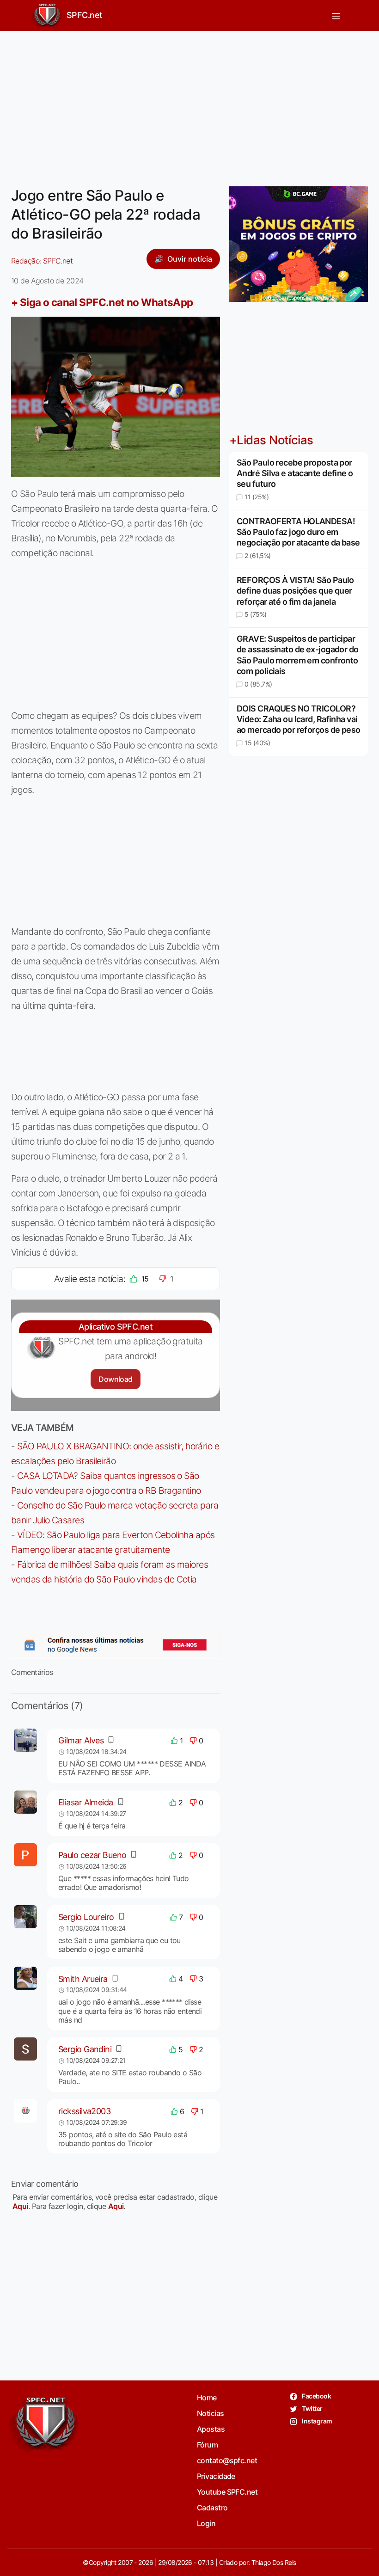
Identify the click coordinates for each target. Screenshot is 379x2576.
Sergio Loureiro (86, 1917)
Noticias (211, 2413)
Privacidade (216, 2476)
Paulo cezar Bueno (92, 1855)
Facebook (316, 2396)
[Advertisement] (189, 103)
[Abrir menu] (336, 15)
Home (207, 2398)
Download (115, 1379)
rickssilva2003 (84, 2111)
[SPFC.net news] (116, 1645)
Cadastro (212, 2508)
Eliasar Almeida (86, 1802)
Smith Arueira (83, 1979)
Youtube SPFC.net (227, 2492)
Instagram (316, 2421)
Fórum (207, 2445)
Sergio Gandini (85, 2049)
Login (206, 2523)
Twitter (312, 2408)
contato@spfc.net (227, 2460)
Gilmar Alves (81, 1740)
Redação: (42, 261)
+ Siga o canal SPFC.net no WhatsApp (102, 302)
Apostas (211, 2429)
